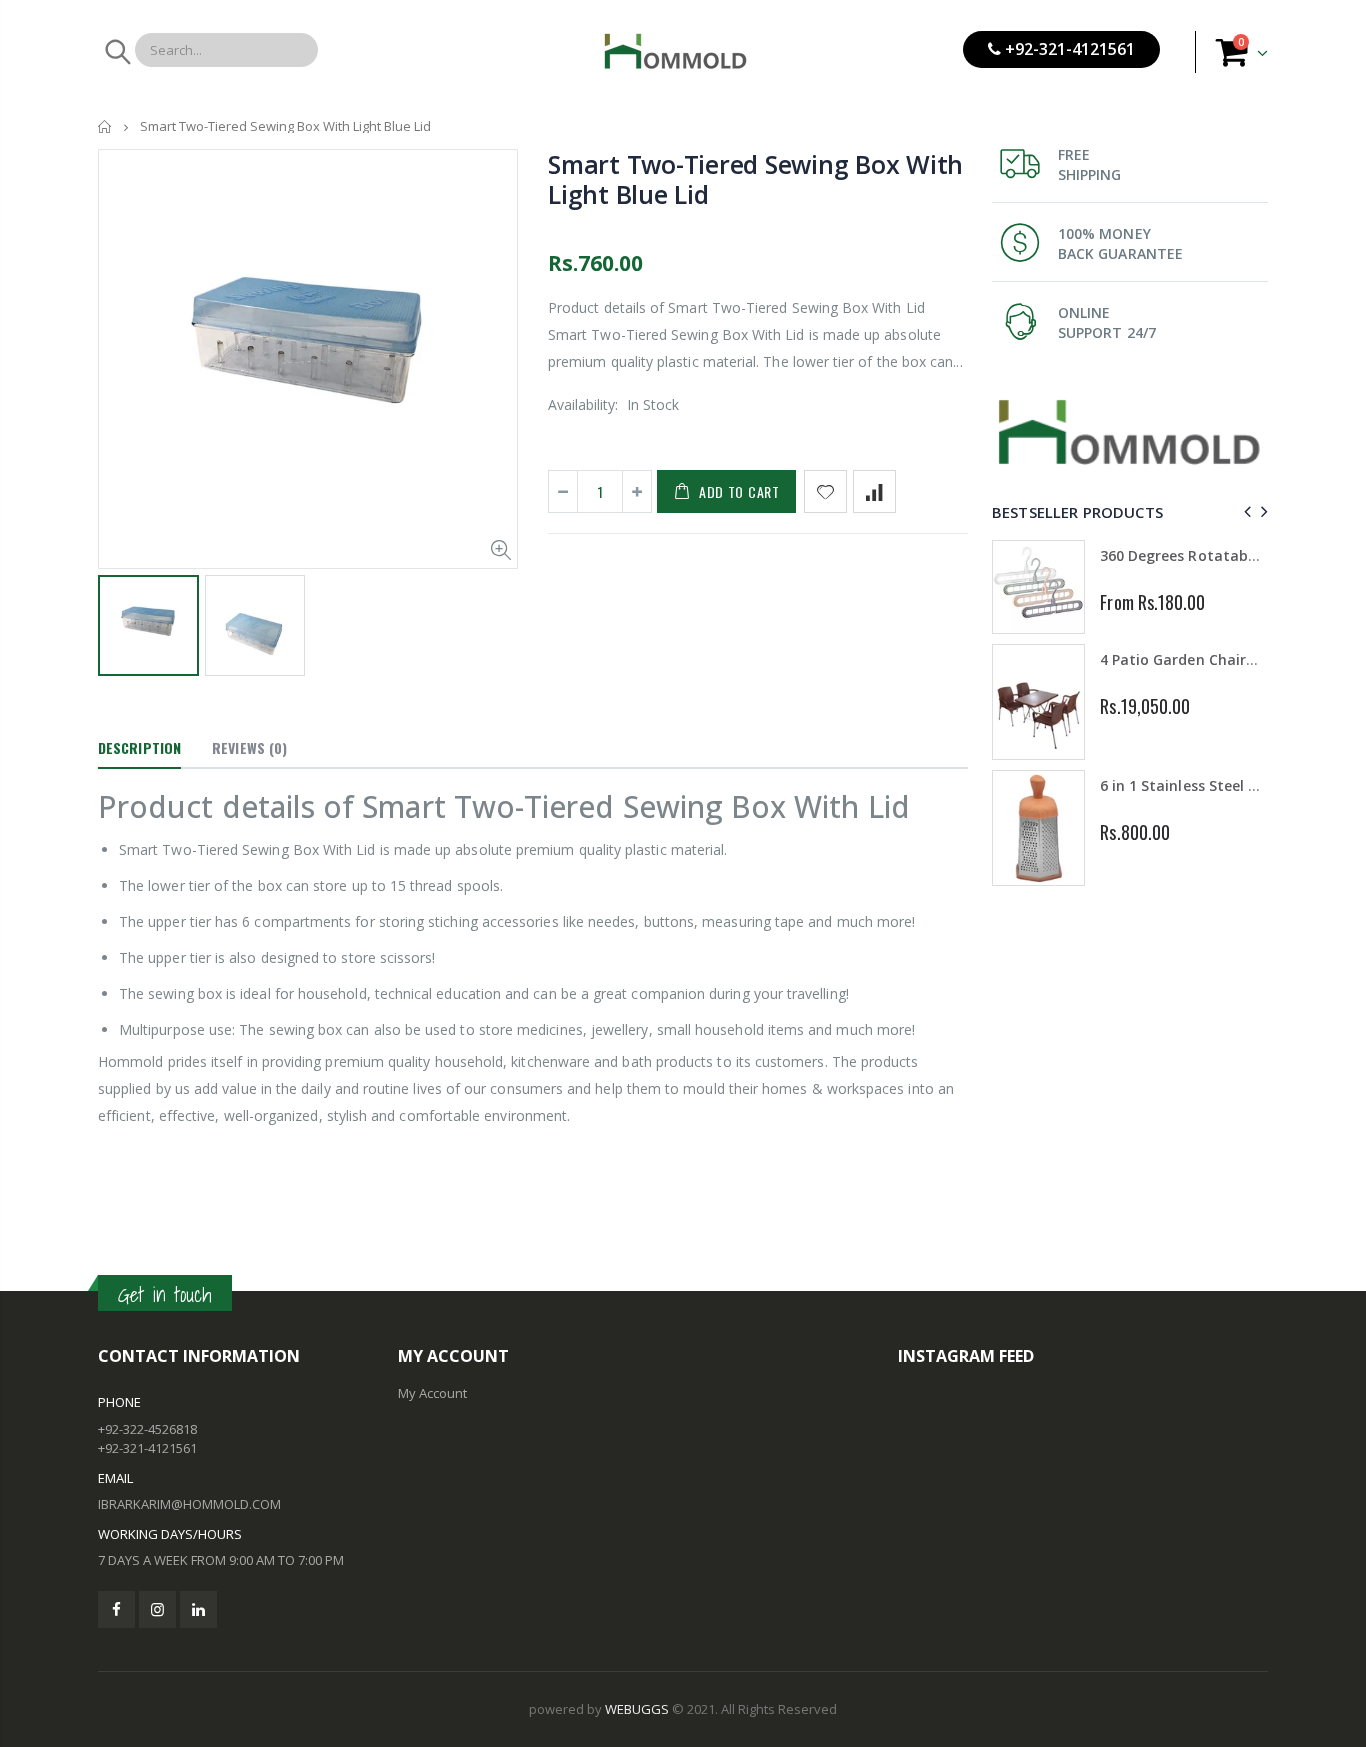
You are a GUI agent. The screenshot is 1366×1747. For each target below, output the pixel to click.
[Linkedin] (198, 1609)
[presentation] (1244, 511)
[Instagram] (157, 1609)
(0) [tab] (249, 747)
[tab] (139, 749)
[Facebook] (116, 1609)
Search (116, 52)
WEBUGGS (637, 1709)
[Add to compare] (874, 491)
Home (105, 126)
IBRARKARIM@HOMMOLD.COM (189, 1504)
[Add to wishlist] (825, 491)
